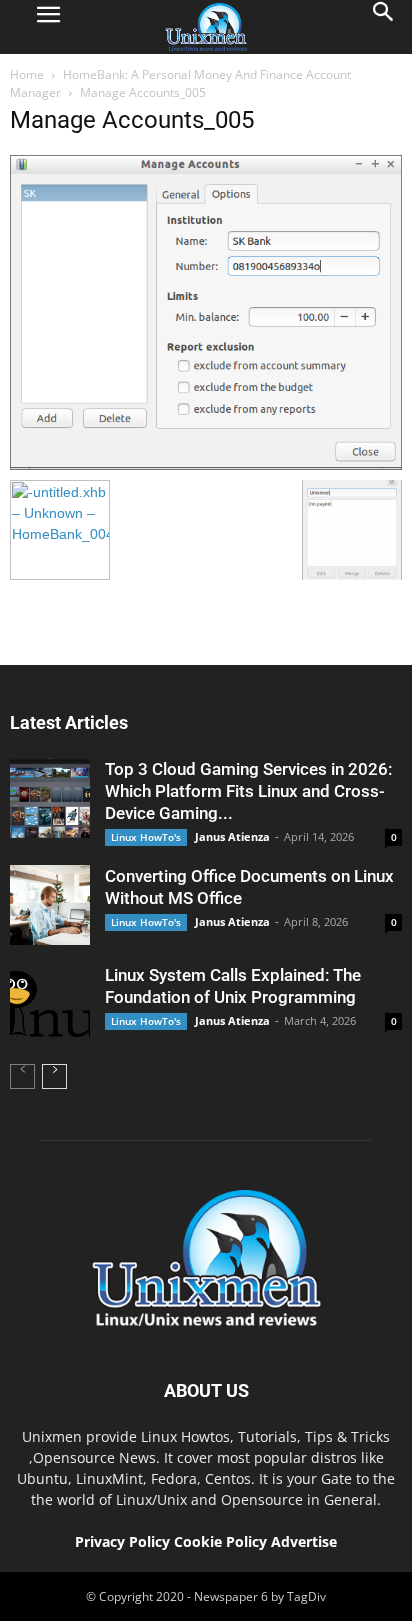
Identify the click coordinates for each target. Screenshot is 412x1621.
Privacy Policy (122, 1541)
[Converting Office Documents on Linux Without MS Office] (50, 905)
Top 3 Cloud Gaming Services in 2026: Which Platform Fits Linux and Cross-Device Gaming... (248, 791)
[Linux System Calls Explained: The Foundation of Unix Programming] (50, 1004)
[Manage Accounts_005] (206, 465)
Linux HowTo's (146, 837)
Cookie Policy (222, 1541)
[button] (384, 27)
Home (27, 74)
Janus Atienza (232, 836)
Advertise (304, 1541)
